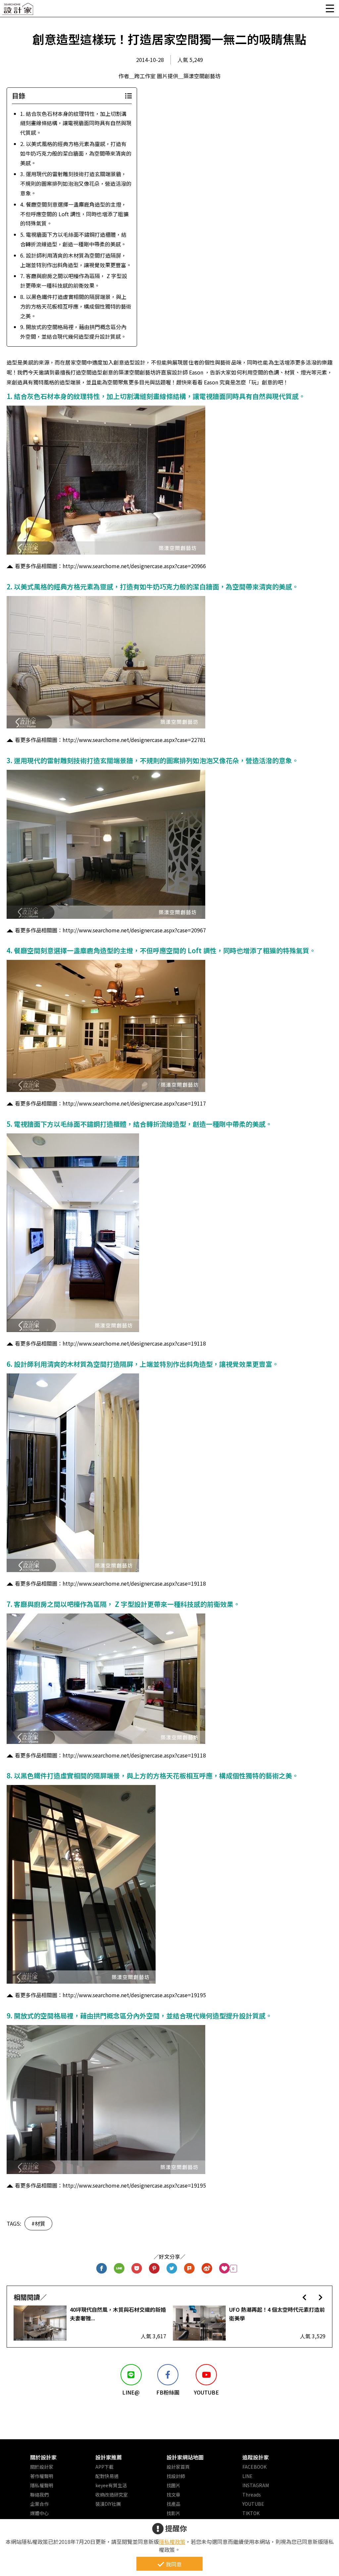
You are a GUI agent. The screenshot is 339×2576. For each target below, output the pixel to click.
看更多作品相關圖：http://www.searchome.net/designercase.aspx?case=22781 (110, 740)
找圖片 (173, 2485)
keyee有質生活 (111, 2485)
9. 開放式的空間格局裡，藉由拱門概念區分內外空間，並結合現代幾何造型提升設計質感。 (73, 332)
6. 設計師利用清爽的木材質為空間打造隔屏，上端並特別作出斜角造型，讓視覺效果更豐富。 (76, 260)
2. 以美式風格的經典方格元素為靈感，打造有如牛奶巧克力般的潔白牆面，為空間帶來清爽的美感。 (76, 153)
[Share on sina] (207, 2269)
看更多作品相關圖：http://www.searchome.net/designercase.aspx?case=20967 (110, 930)
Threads (252, 2495)
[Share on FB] (102, 2269)
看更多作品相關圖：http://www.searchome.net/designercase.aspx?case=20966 (110, 566)
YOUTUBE (253, 2504)
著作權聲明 (42, 2476)
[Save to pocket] (137, 2269)
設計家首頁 (178, 2467)
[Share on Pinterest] (154, 2269)
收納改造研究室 (112, 2495)
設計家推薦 (109, 2457)
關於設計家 (43, 2457)
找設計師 (176, 2476)
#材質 (38, 2223)
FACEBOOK (254, 2467)
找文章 (173, 2495)
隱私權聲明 (42, 2485)
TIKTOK (251, 2513)
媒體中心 (39, 2513)
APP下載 (104, 2467)
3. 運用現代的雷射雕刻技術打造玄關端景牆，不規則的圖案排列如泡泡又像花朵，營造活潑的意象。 (76, 183)
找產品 (173, 2504)
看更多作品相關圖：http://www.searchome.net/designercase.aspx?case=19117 (110, 1103)
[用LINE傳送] (119, 2269)
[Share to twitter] (172, 2269)
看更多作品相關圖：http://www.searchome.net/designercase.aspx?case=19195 (110, 1995)
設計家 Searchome (18, 11)
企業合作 (39, 2504)
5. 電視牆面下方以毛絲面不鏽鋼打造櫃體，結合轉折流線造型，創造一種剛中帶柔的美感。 (73, 239)
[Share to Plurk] (190, 2269)
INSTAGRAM (256, 2485)
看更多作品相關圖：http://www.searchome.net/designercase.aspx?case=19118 (110, 1343)
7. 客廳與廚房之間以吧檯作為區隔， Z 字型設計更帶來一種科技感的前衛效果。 (74, 281)
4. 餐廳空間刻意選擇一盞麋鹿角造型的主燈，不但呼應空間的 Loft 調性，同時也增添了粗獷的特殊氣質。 (74, 214)
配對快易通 (107, 2476)
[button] (304, 2297)
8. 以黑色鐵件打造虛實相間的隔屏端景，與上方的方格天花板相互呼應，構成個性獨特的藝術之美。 (76, 306)
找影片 (173, 2513)
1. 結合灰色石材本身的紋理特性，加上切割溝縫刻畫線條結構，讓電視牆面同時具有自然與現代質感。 (76, 123)
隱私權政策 (172, 2542)
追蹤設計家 (256, 2457)
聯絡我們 (39, 2495)
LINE (247, 2476)
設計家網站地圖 (185, 2457)
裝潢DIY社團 (108, 2504)
